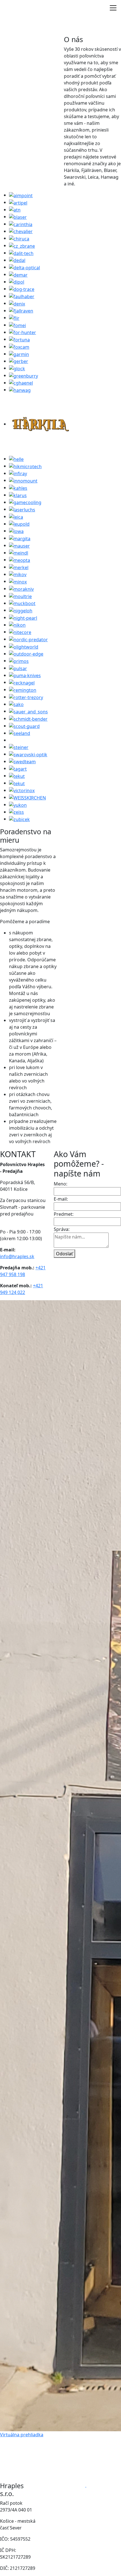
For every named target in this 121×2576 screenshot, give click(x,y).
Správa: (62, 1229)
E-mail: (61, 1199)
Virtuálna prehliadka (22, 2435)
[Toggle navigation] (113, 8)
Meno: (60, 1184)
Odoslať (64, 1254)
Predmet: (64, 1214)
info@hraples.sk (17, 1256)
